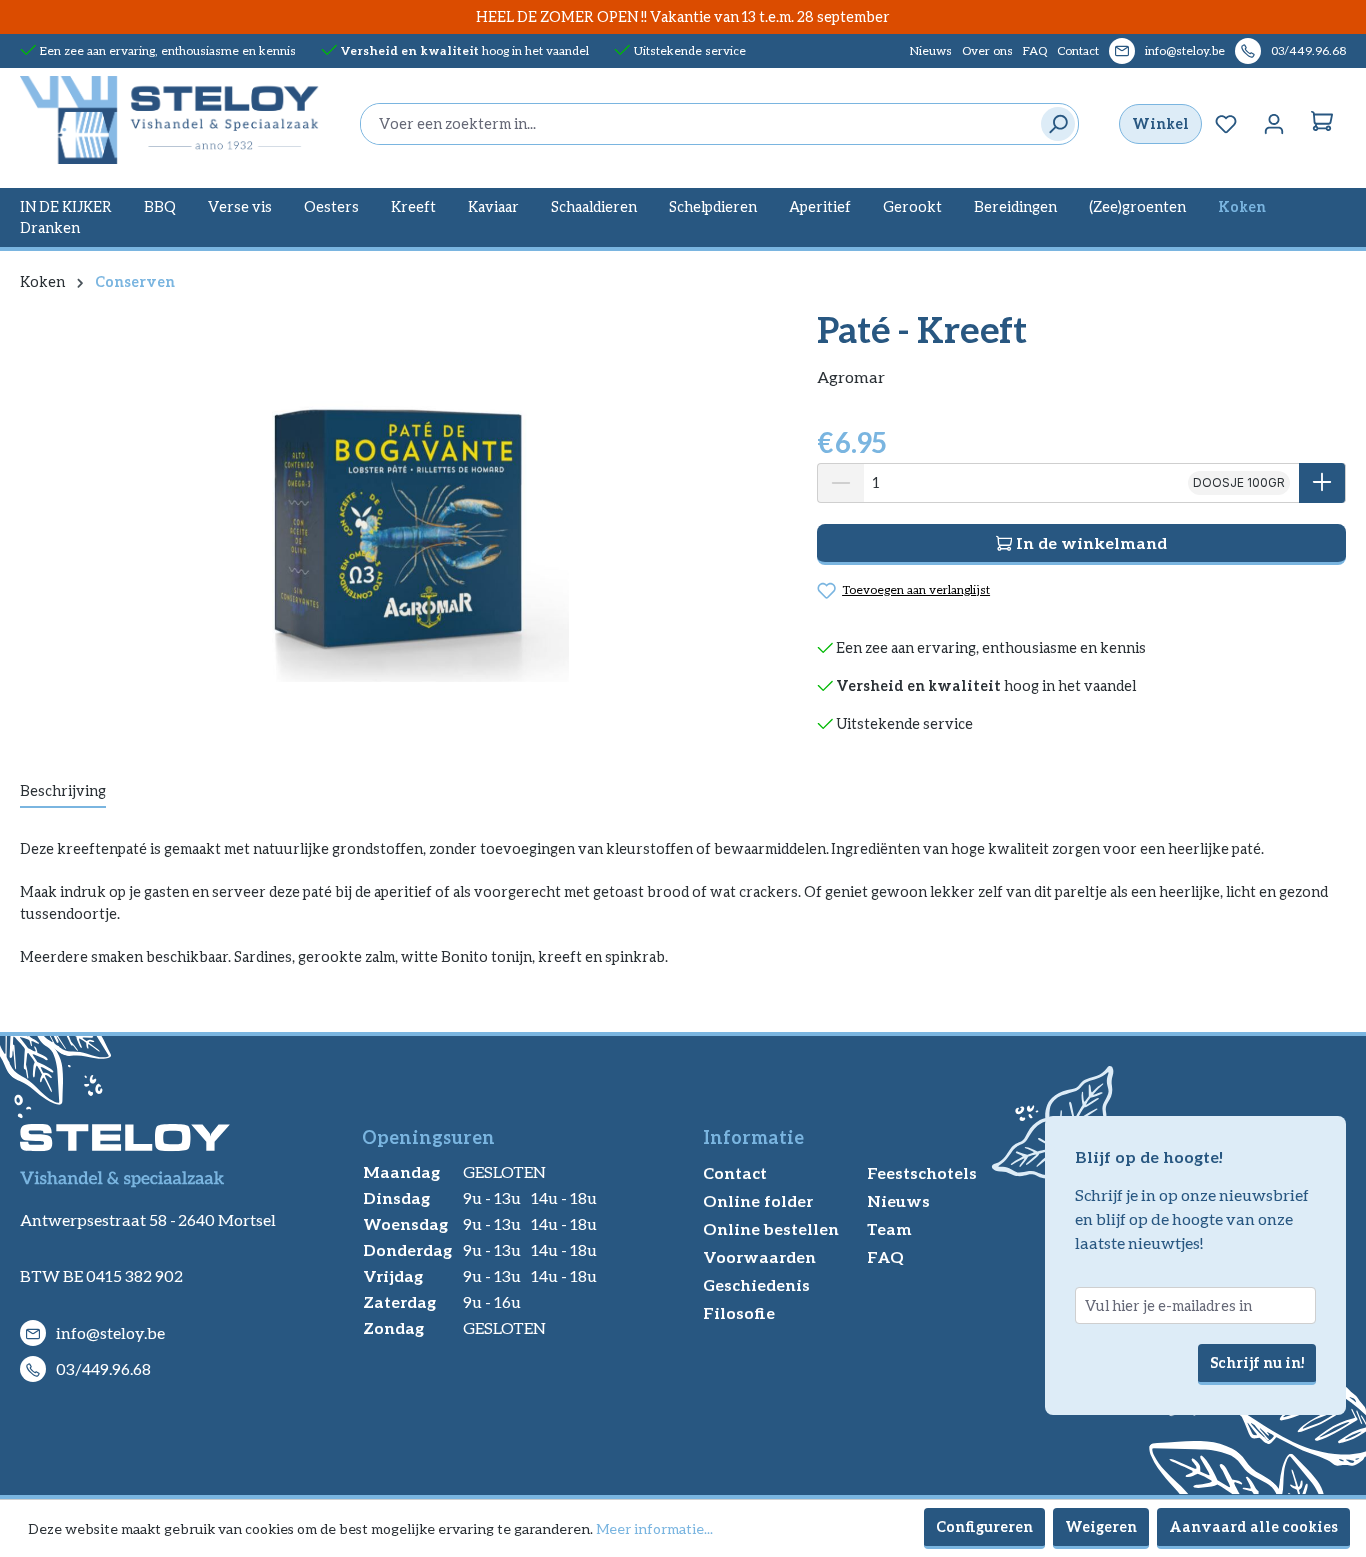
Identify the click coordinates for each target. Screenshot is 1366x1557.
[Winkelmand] (1322, 124)
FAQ (1035, 50)
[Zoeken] (1053, 124)
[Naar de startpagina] (170, 120)
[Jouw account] (1274, 124)
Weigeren (1101, 1526)
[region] (398, 524)
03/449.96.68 (1308, 50)
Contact (1078, 50)
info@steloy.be (1185, 50)
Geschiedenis (756, 1284)
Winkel (1160, 123)
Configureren (984, 1526)
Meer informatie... (654, 1528)
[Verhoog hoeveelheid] (1322, 483)
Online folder (758, 1200)
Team (889, 1228)
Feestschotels (922, 1172)
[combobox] (695, 124)
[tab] (63, 792)
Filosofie (739, 1312)
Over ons (987, 50)
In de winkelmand (1089, 542)
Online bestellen (771, 1228)
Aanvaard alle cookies (1253, 1526)
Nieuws (931, 50)
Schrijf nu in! (1257, 1362)
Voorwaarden (759, 1256)
